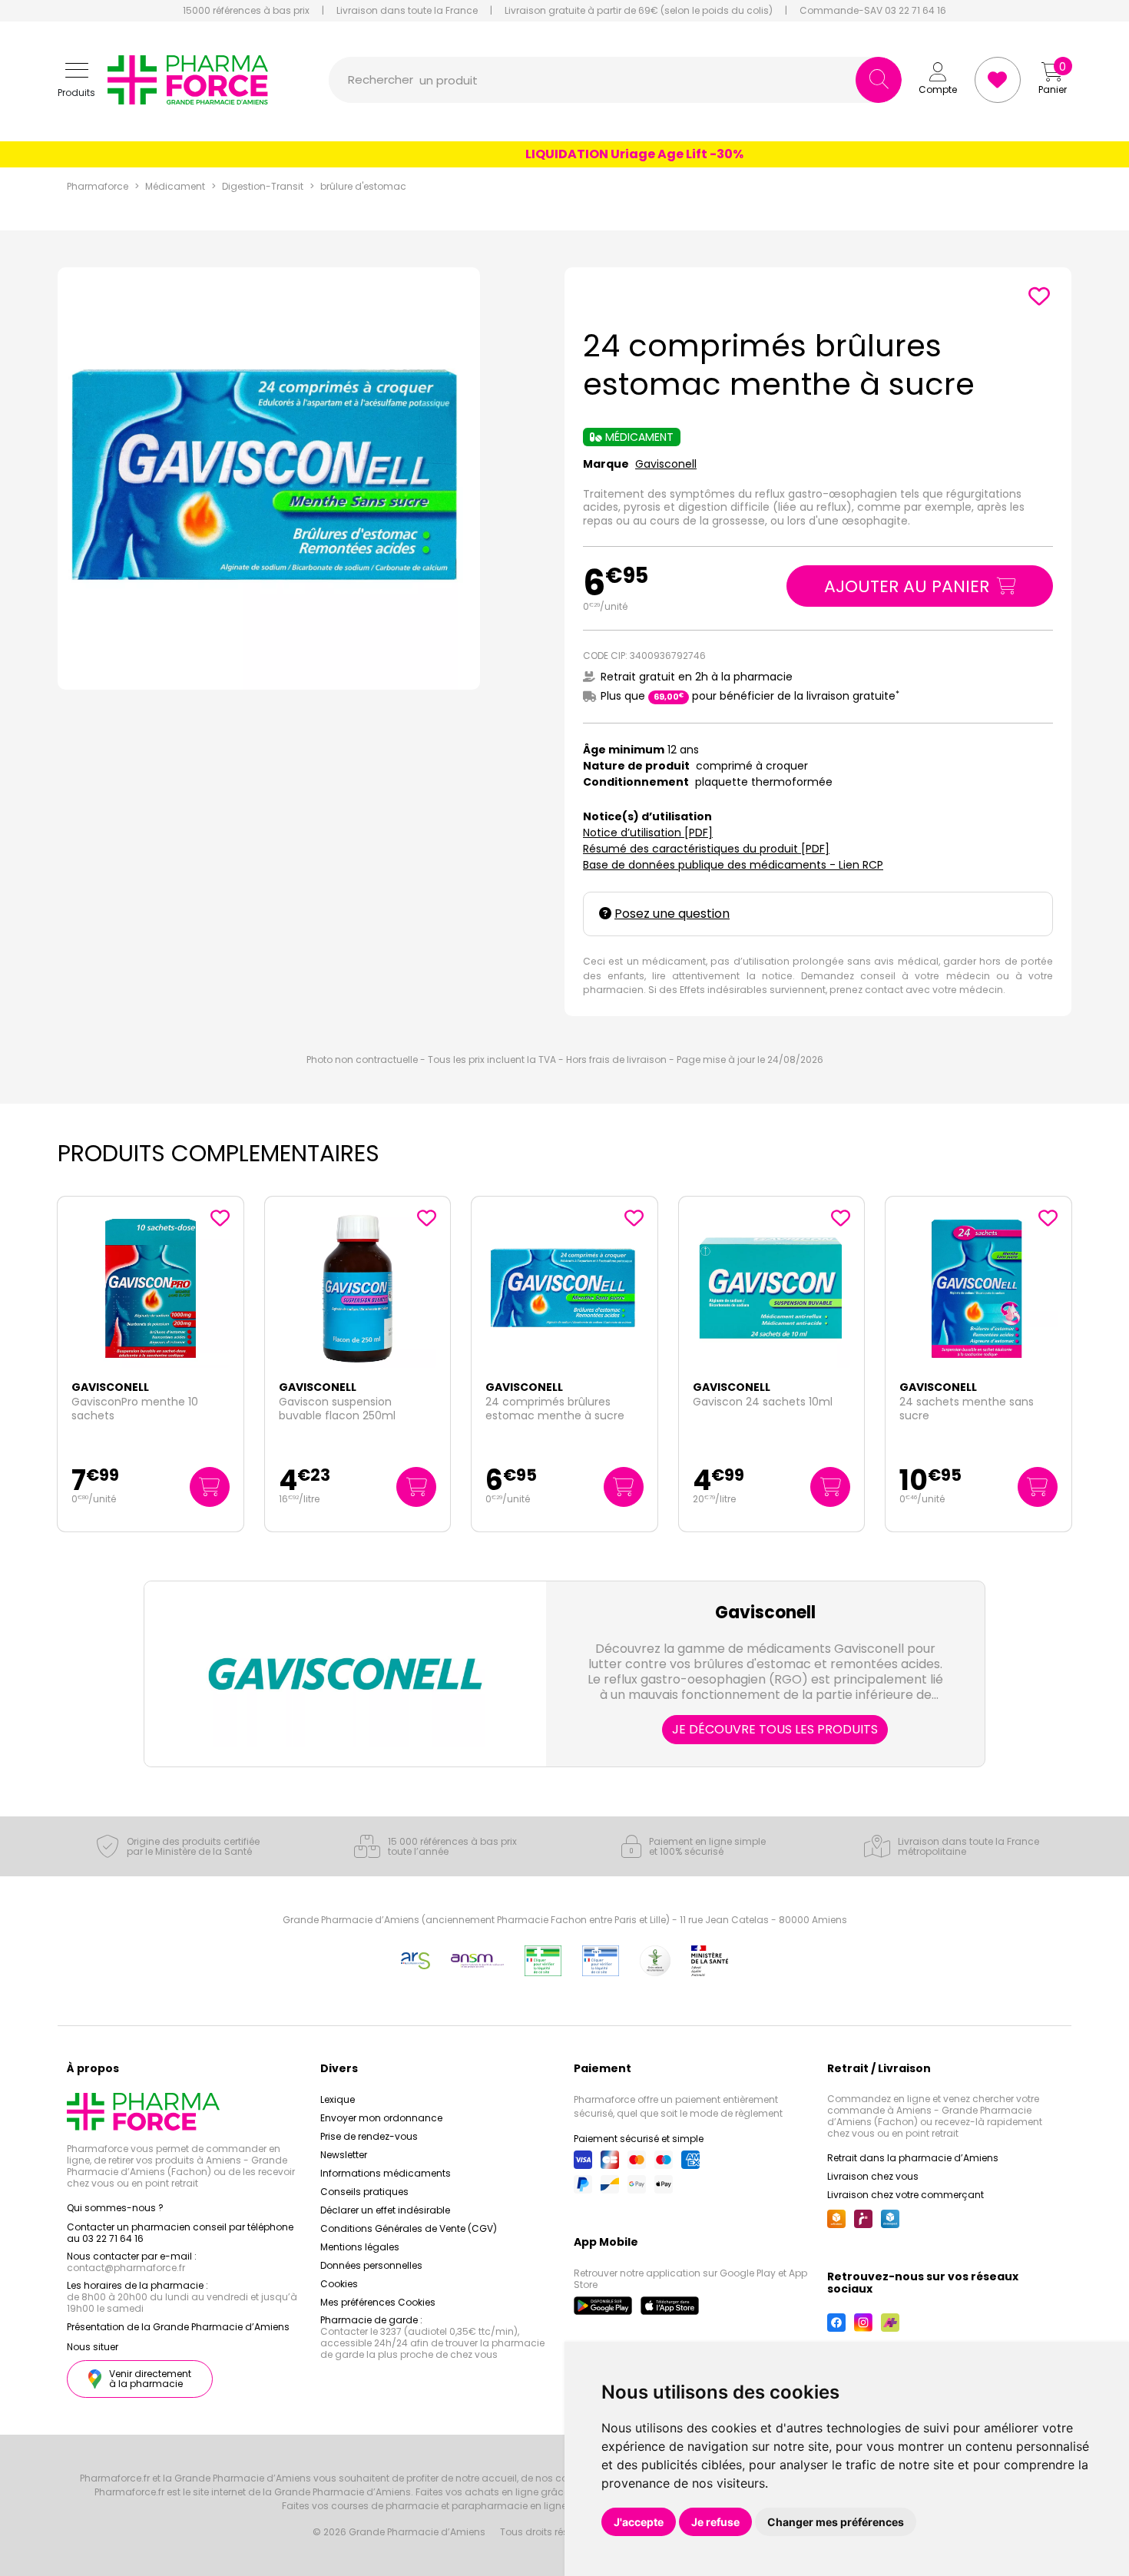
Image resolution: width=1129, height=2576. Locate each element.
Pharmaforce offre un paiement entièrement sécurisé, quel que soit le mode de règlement (678, 2106)
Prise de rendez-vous (369, 2136)
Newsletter (344, 2155)
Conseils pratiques (364, 2192)
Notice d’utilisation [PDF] (648, 833)
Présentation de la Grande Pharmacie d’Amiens (178, 2327)
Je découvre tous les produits (775, 1729)
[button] (76, 80)
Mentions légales (360, 2247)
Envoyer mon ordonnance (381, 2118)
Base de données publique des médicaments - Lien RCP (733, 865)
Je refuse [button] (715, 2522)
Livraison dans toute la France (407, 11)
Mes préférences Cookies (378, 2302)
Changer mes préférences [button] (836, 2522)
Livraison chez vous (873, 2176)
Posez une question (672, 914)
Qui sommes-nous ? (115, 2208)
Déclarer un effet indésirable (385, 2210)
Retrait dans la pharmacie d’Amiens (913, 2158)
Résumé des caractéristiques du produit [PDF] (706, 849)
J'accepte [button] (639, 2522)
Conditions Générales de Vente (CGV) (409, 2228)
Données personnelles (371, 2265)
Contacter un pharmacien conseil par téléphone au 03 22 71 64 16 (180, 2233)
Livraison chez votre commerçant (906, 2195)
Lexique (338, 2099)
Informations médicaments (386, 2173)
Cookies (339, 2284)
